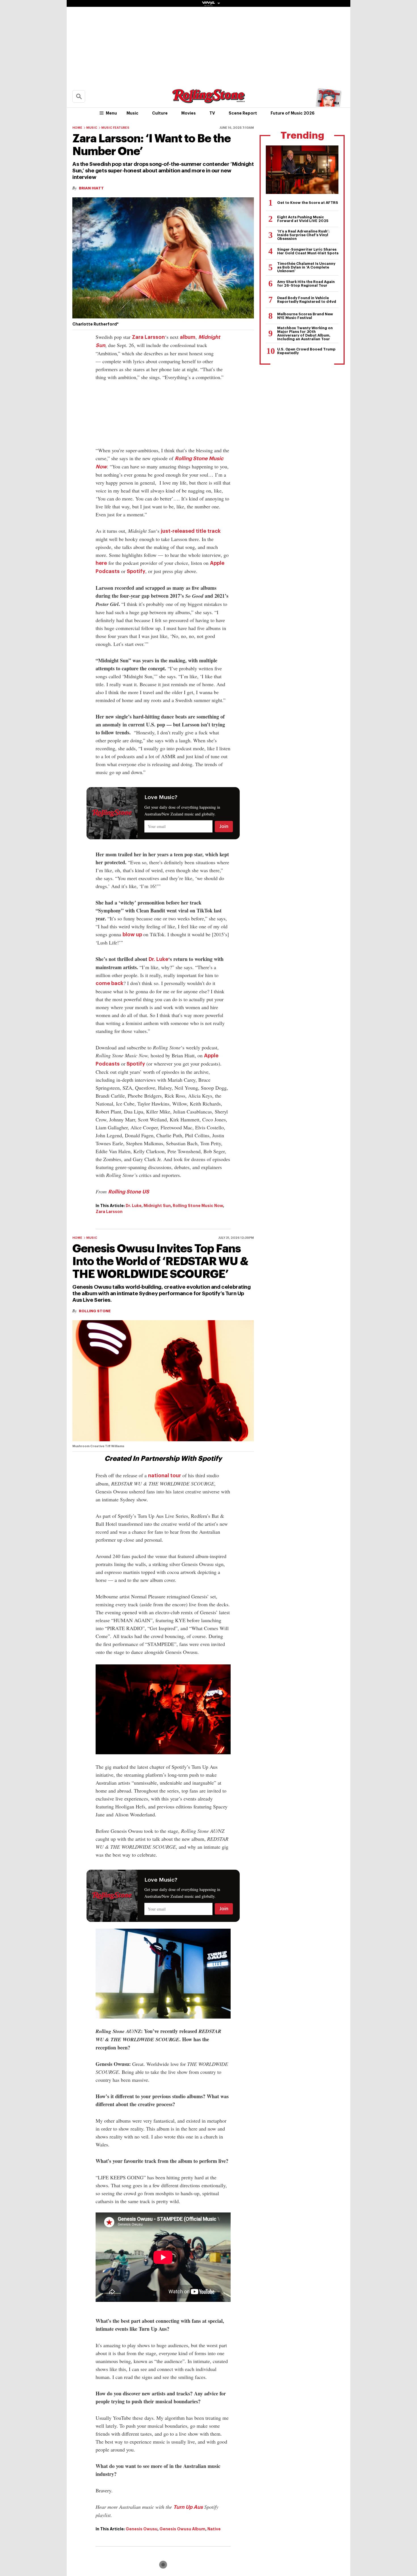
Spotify (136, 571)
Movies (189, 113)
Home (77, 128)
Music (132, 113)
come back (109, 983)
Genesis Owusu (142, 2529)
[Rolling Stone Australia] (208, 101)
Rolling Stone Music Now (198, 1206)
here (101, 563)
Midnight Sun (157, 1206)
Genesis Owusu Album (182, 2529)
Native (214, 2529)
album (188, 337)
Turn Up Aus (188, 2507)
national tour (165, 1476)
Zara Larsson (148, 337)
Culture (160, 113)
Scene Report (243, 113)
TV (212, 113)
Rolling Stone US (129, 1192)
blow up (133, 935)
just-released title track (191, 531)
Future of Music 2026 (293, 113)
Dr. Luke (158, 959)
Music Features (115, 128)
